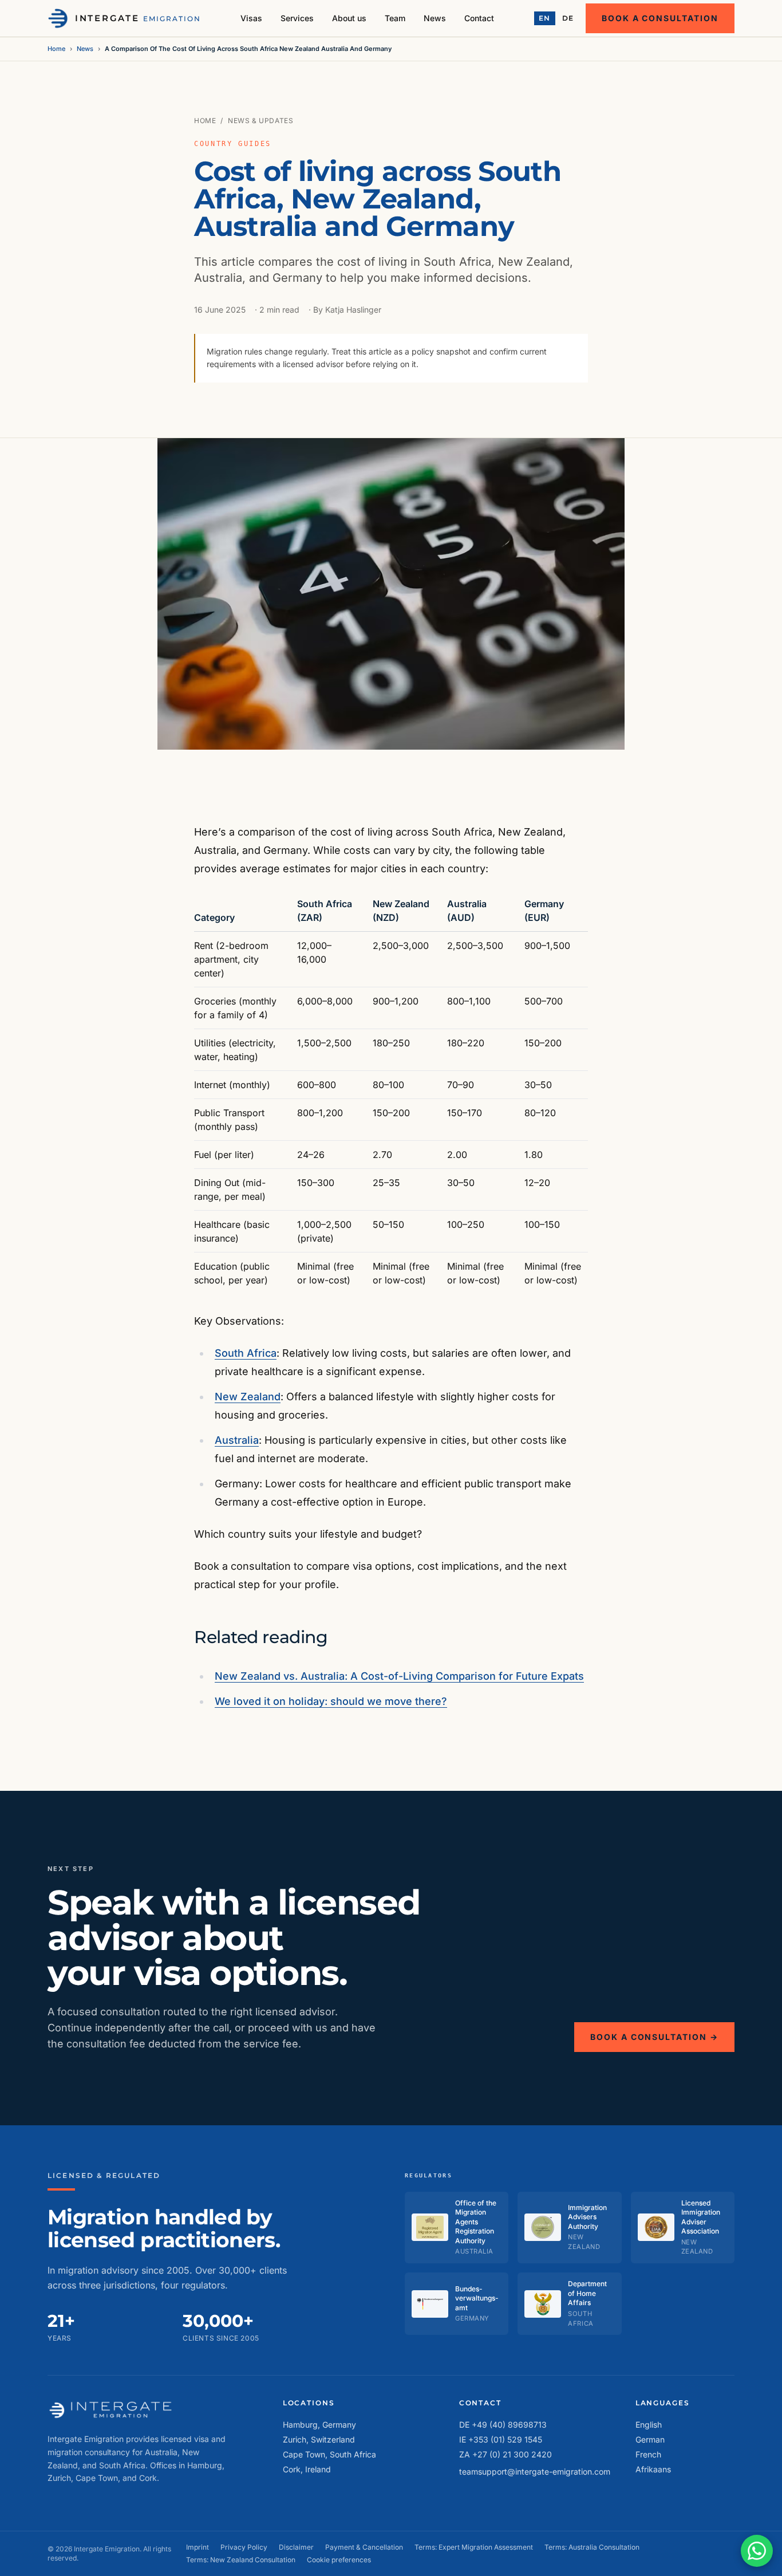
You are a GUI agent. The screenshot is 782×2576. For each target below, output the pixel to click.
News (435, 18)
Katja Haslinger (353, 310)
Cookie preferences (339, 2560)
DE (568, 18)
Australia (237, 1440)
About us (349, 18)
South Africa (246, 1353)
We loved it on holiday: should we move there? (331, 1701)
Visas (251, 18)
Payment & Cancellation (364, 2547)
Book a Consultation (660, 18)
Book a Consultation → (654, 2037)
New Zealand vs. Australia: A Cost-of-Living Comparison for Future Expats (399, 1676)
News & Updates (260, 121)
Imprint (198, 2547)
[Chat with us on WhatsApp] (757, 2551)
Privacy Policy (244, 2547)
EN (545, 18)
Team (395, 18)
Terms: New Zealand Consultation (241, 2560)
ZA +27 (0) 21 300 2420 (505, 2454)
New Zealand (248, 1397)
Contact (479, 18)
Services (297, 18)
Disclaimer (296, 2547)
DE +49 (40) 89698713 (503, 2425)
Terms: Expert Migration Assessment (474, 2547)
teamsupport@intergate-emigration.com (535, 2471)
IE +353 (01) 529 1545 (501, 2439)
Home (56, 49)
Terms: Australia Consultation (592, 2547)
